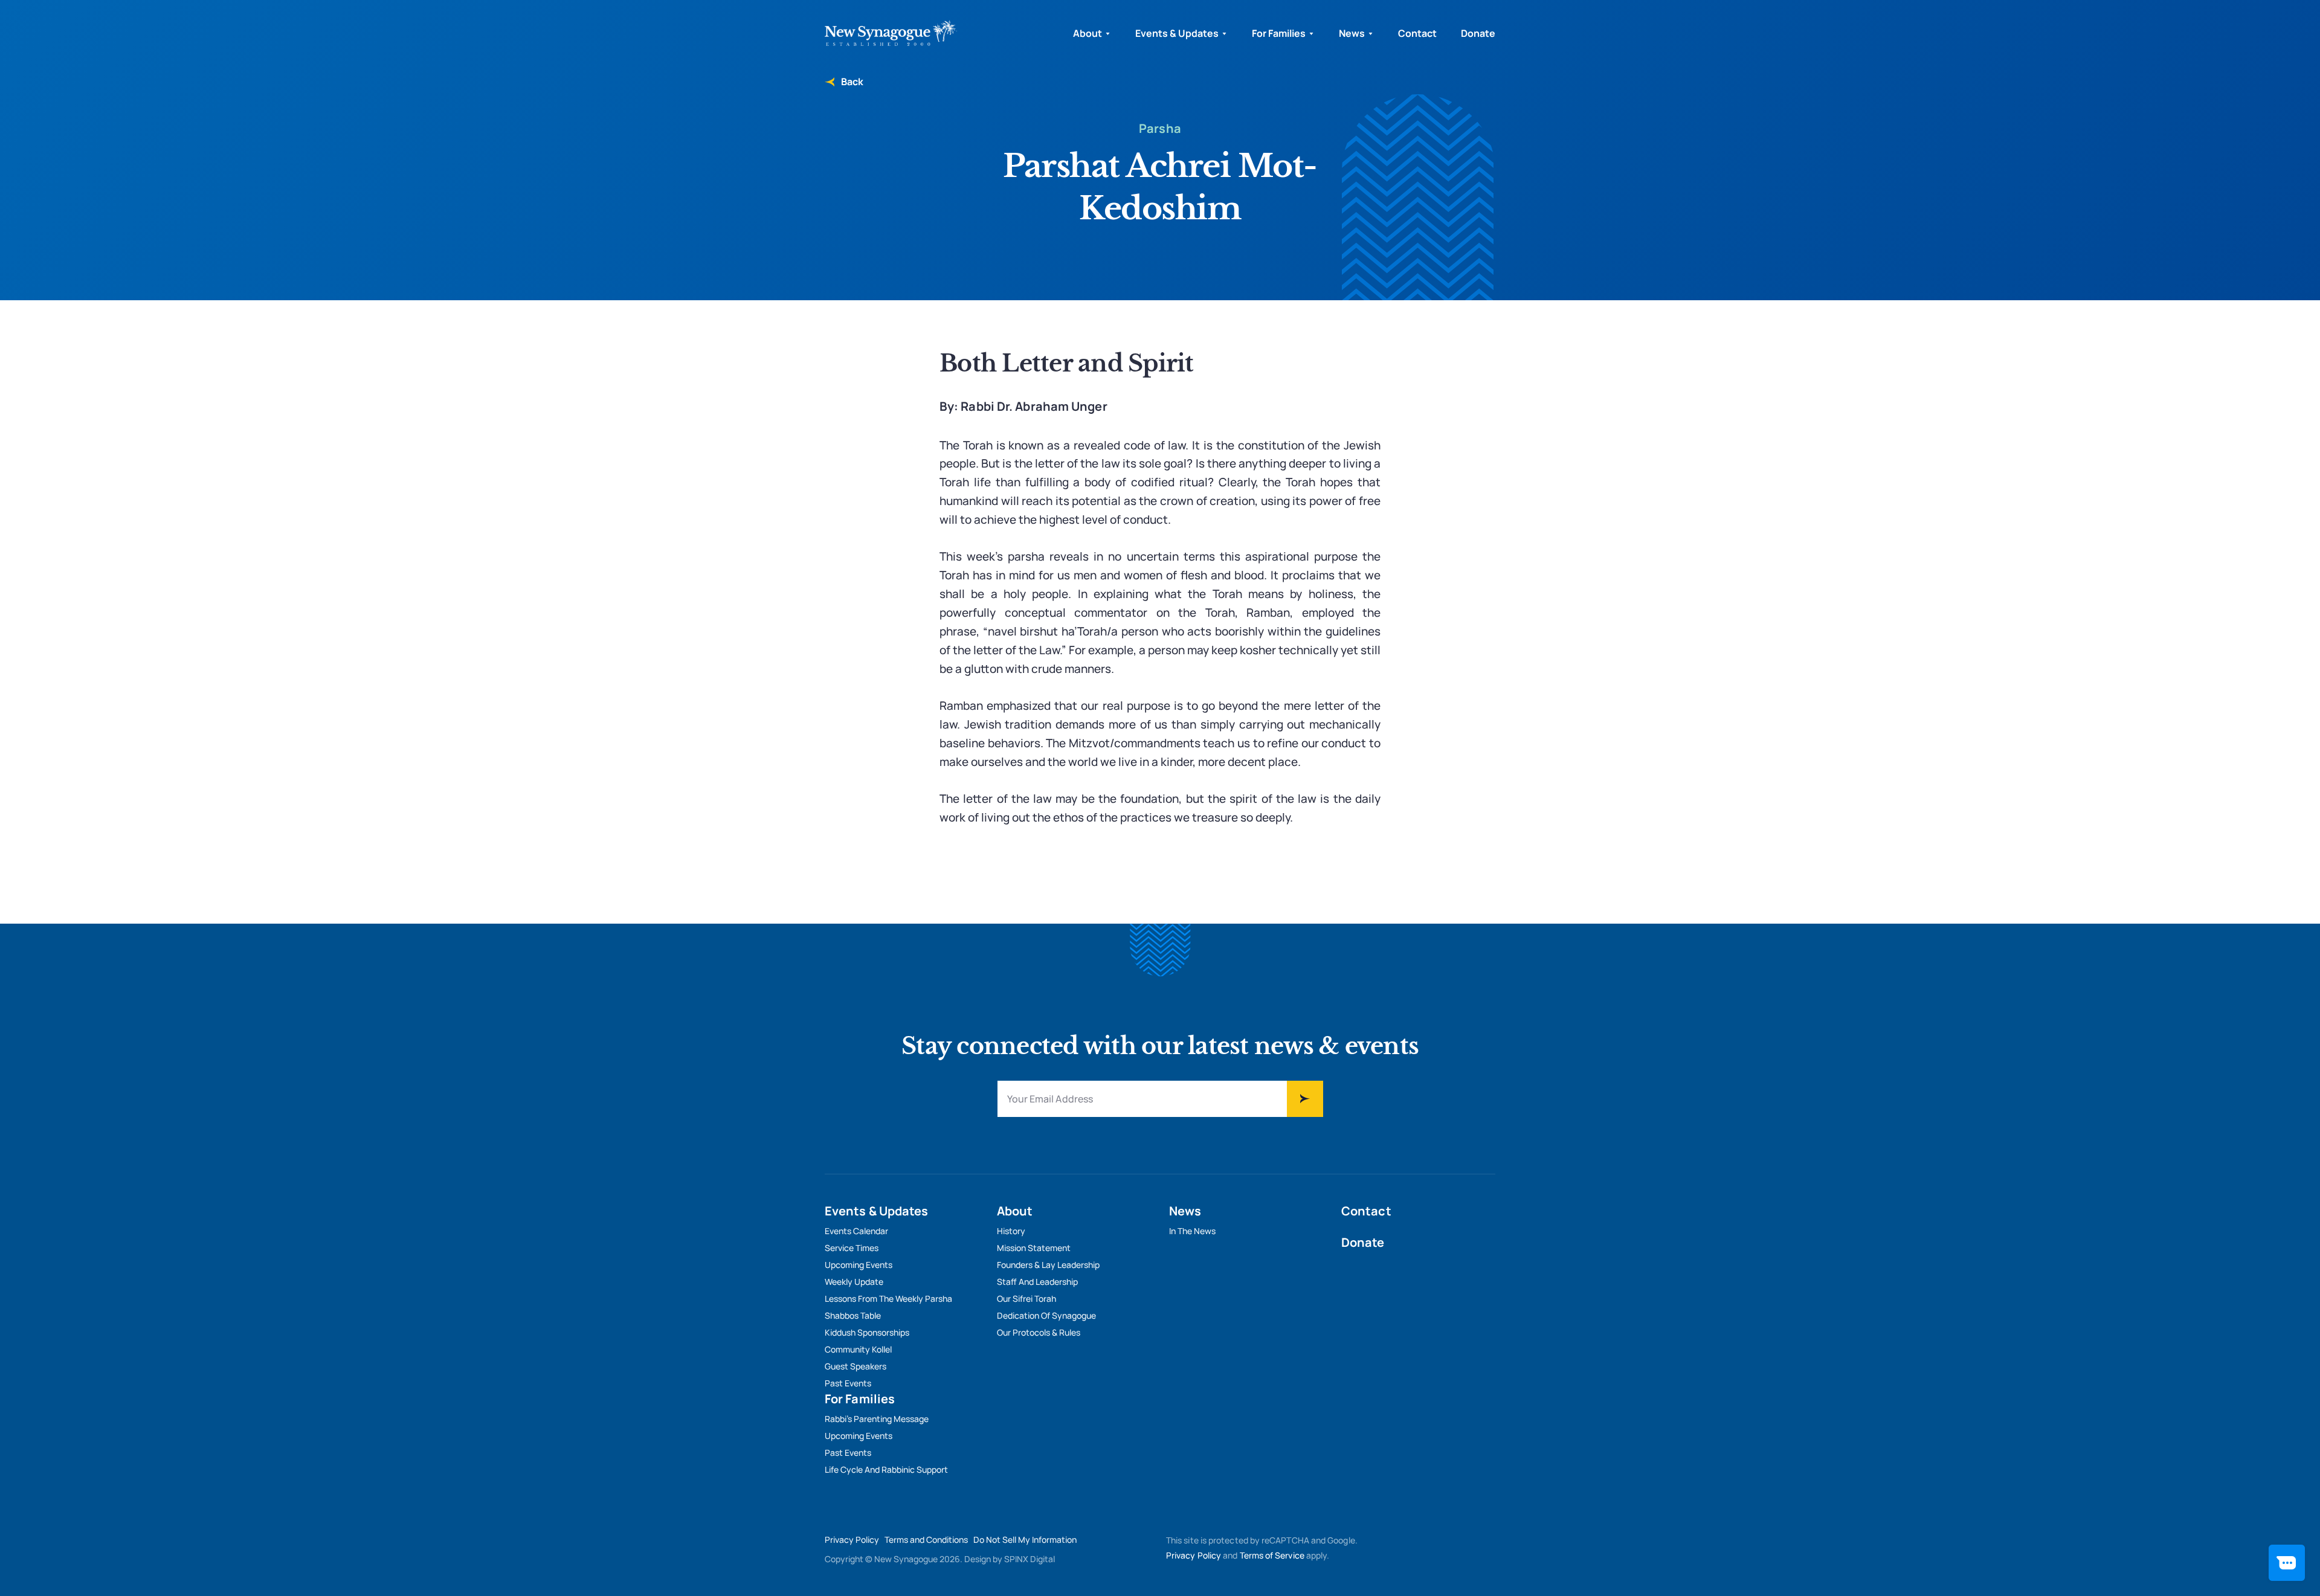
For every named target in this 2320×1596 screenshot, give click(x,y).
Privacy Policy (852, 1540)
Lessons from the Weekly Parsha (888, 1298)
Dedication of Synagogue (1046, 1315)
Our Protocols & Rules (1039, 1332)
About (1087, 33)
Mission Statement (1034, 1248)
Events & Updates (1177, 33)
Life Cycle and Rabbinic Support (886, 1469)
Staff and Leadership (1037, 1282)
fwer (1305, 1099)
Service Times (852, 1248)
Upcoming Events (859, 1265)
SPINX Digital (1029, 1559)
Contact (1417, 33)
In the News (1192, 1231)
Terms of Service (1272, 1555)
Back (851, 82)
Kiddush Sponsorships (867, 1332)
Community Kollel (858, 1349)
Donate (1478, 33)
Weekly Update (854, 1282)
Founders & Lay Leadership (1048, 1265)
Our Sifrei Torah (1026, 1298)
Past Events (848, 1383)
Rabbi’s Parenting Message (877, 1419)
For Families (1279, 33)
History (1011, 1231)
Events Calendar (856, 1231)
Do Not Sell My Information (1025, 1540)
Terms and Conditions (926, 1540)
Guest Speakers (855, 1366)
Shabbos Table (853, 1315)
